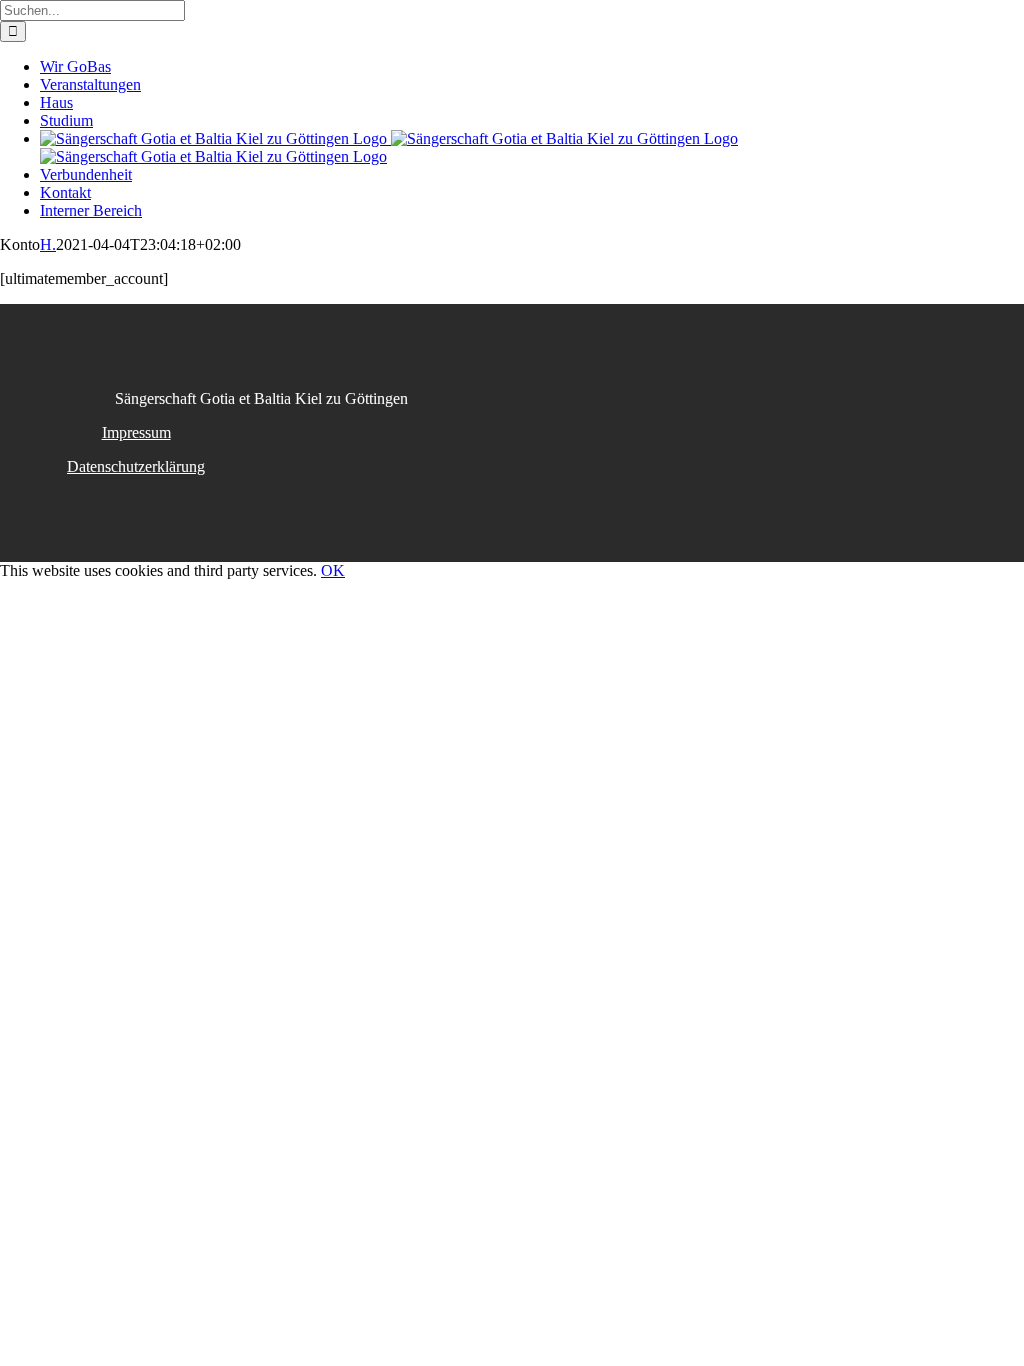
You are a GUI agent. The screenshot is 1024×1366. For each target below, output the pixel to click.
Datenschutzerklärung (136, 466)
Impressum (136, 432)
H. (48, 244)
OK (333, 570)
